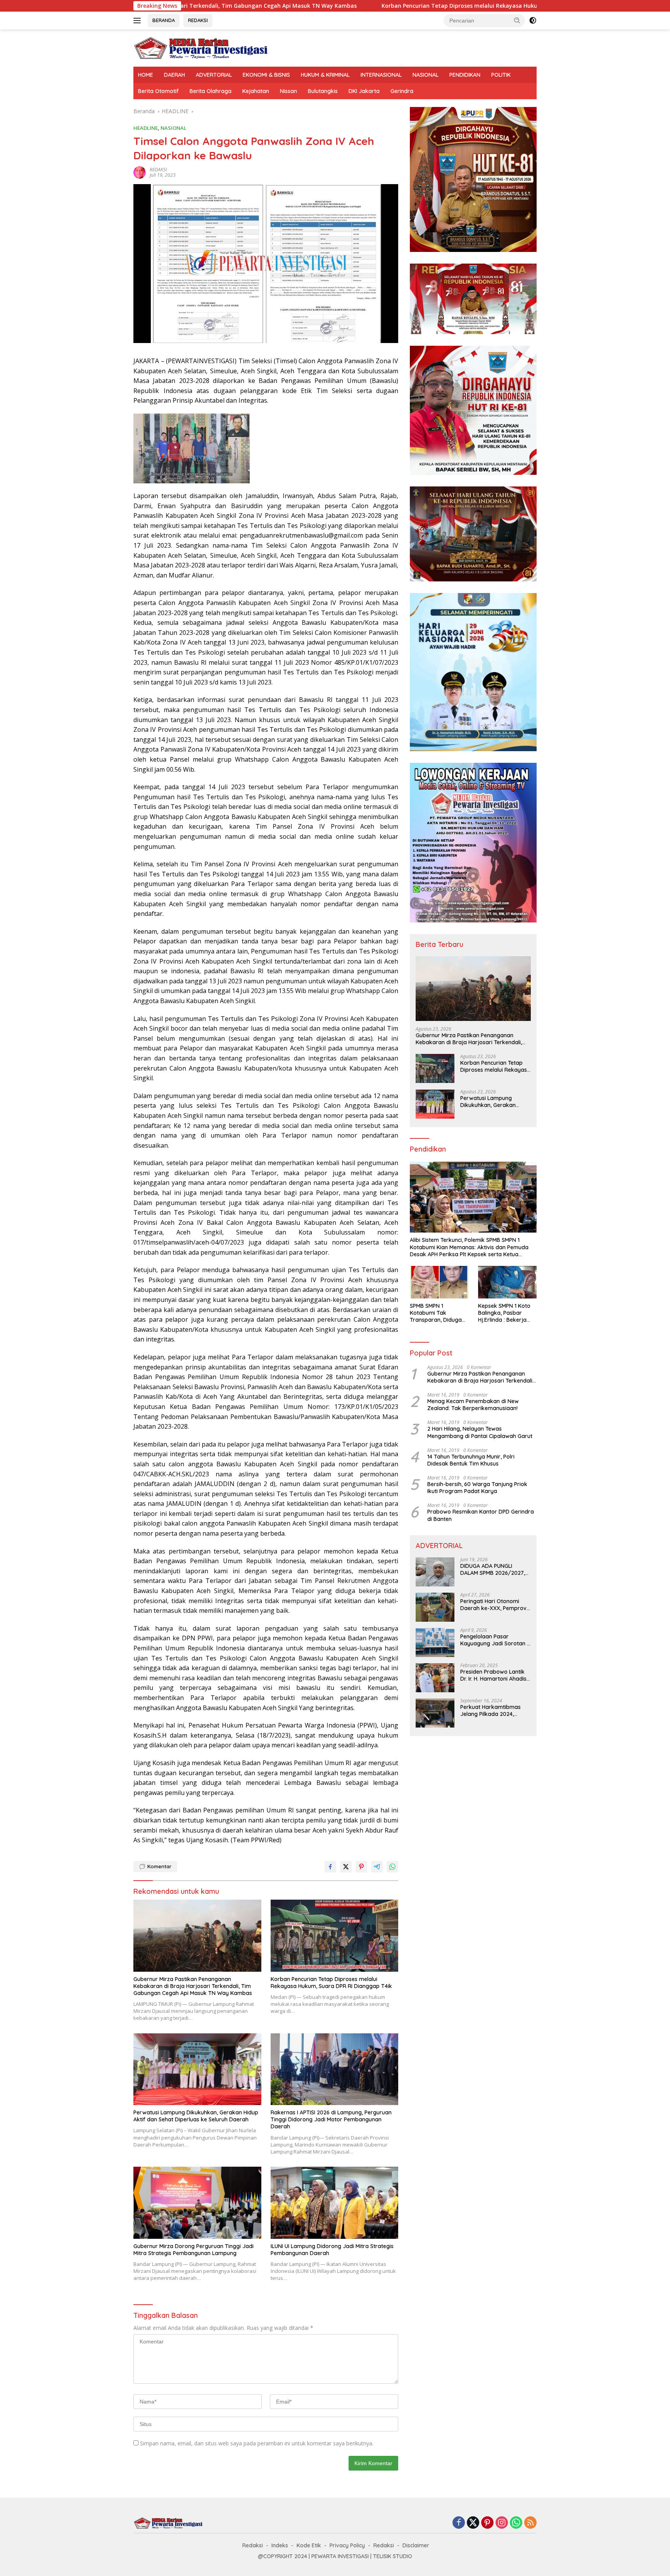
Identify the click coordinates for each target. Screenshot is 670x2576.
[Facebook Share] (330, 1867)
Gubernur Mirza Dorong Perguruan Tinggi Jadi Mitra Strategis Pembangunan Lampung (193, 2250)
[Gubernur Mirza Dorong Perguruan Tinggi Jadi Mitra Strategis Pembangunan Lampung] (197, 2203)
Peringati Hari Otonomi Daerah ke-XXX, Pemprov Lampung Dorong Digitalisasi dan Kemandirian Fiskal (493, 1605)
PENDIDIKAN (465, 75)
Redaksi (253, 2545)
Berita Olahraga (211, 91)
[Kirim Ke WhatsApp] (392, 1867)
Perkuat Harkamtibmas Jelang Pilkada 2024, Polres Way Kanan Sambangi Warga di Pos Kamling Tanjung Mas (492, 1711)
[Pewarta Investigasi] (201, 47)
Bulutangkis (323, 91)
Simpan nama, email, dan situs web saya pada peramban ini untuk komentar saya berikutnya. (257, 2443)
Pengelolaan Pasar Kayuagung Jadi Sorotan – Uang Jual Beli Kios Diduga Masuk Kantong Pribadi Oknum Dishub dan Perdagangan (495, 1640)
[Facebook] (459, 2523)
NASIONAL (426, 75)
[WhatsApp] (516, 2523)
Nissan (288, 91)
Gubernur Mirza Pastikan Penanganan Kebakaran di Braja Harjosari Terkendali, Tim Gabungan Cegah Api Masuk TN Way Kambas (193, 1986)
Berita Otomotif (158, 91)
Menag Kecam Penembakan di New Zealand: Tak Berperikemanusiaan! (473, 1405)
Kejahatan (256, 91)
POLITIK (501, 75)
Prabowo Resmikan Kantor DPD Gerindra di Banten (481, 1516)
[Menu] (139, 21)
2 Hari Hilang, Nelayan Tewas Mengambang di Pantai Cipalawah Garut (480, 1433)
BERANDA (164, 20)
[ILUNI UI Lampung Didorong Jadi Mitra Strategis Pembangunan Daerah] (335, 2203)
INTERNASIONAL (381, 75)
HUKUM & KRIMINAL (325, 75)
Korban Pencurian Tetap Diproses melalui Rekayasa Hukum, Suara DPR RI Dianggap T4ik (342, 6)
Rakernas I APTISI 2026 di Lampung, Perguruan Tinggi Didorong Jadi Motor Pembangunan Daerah (331, 2119)
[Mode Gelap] (533, 21)
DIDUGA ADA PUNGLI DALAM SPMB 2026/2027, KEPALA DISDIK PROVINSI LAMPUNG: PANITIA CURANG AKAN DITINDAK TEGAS (495, 1570)
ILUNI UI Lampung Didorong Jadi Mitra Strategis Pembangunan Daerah (332, 2250)
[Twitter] (473, 2523)
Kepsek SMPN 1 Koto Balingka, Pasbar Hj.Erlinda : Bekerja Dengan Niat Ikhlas (504, 1313)
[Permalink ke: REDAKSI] (140, 172)
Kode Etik (309, 2545)
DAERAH (174, 75)
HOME (146, 75)
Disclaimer (416, 2545)
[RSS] (530, 2523)
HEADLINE (146, 128)
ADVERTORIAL (214, 75)
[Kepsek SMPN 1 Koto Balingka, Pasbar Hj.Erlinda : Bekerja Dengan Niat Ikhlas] (507, 1282)
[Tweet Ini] (346, 1867)
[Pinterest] (487, 2523)
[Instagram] (502, 2523)
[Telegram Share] (377, 1867)
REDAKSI (198, 20)
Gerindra (402, 91)
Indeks (280, 2545)
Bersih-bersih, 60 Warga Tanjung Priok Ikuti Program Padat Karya (477, 1488)
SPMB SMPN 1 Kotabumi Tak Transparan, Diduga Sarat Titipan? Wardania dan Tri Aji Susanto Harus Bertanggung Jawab (437, 1313)
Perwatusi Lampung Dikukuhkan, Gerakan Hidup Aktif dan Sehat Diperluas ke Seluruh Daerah (196, 2116)
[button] (517, 20)
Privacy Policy (347, 2545)
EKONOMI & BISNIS (266, 75)
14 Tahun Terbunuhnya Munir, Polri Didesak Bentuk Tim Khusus (471, 1460)
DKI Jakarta (364, 91)
